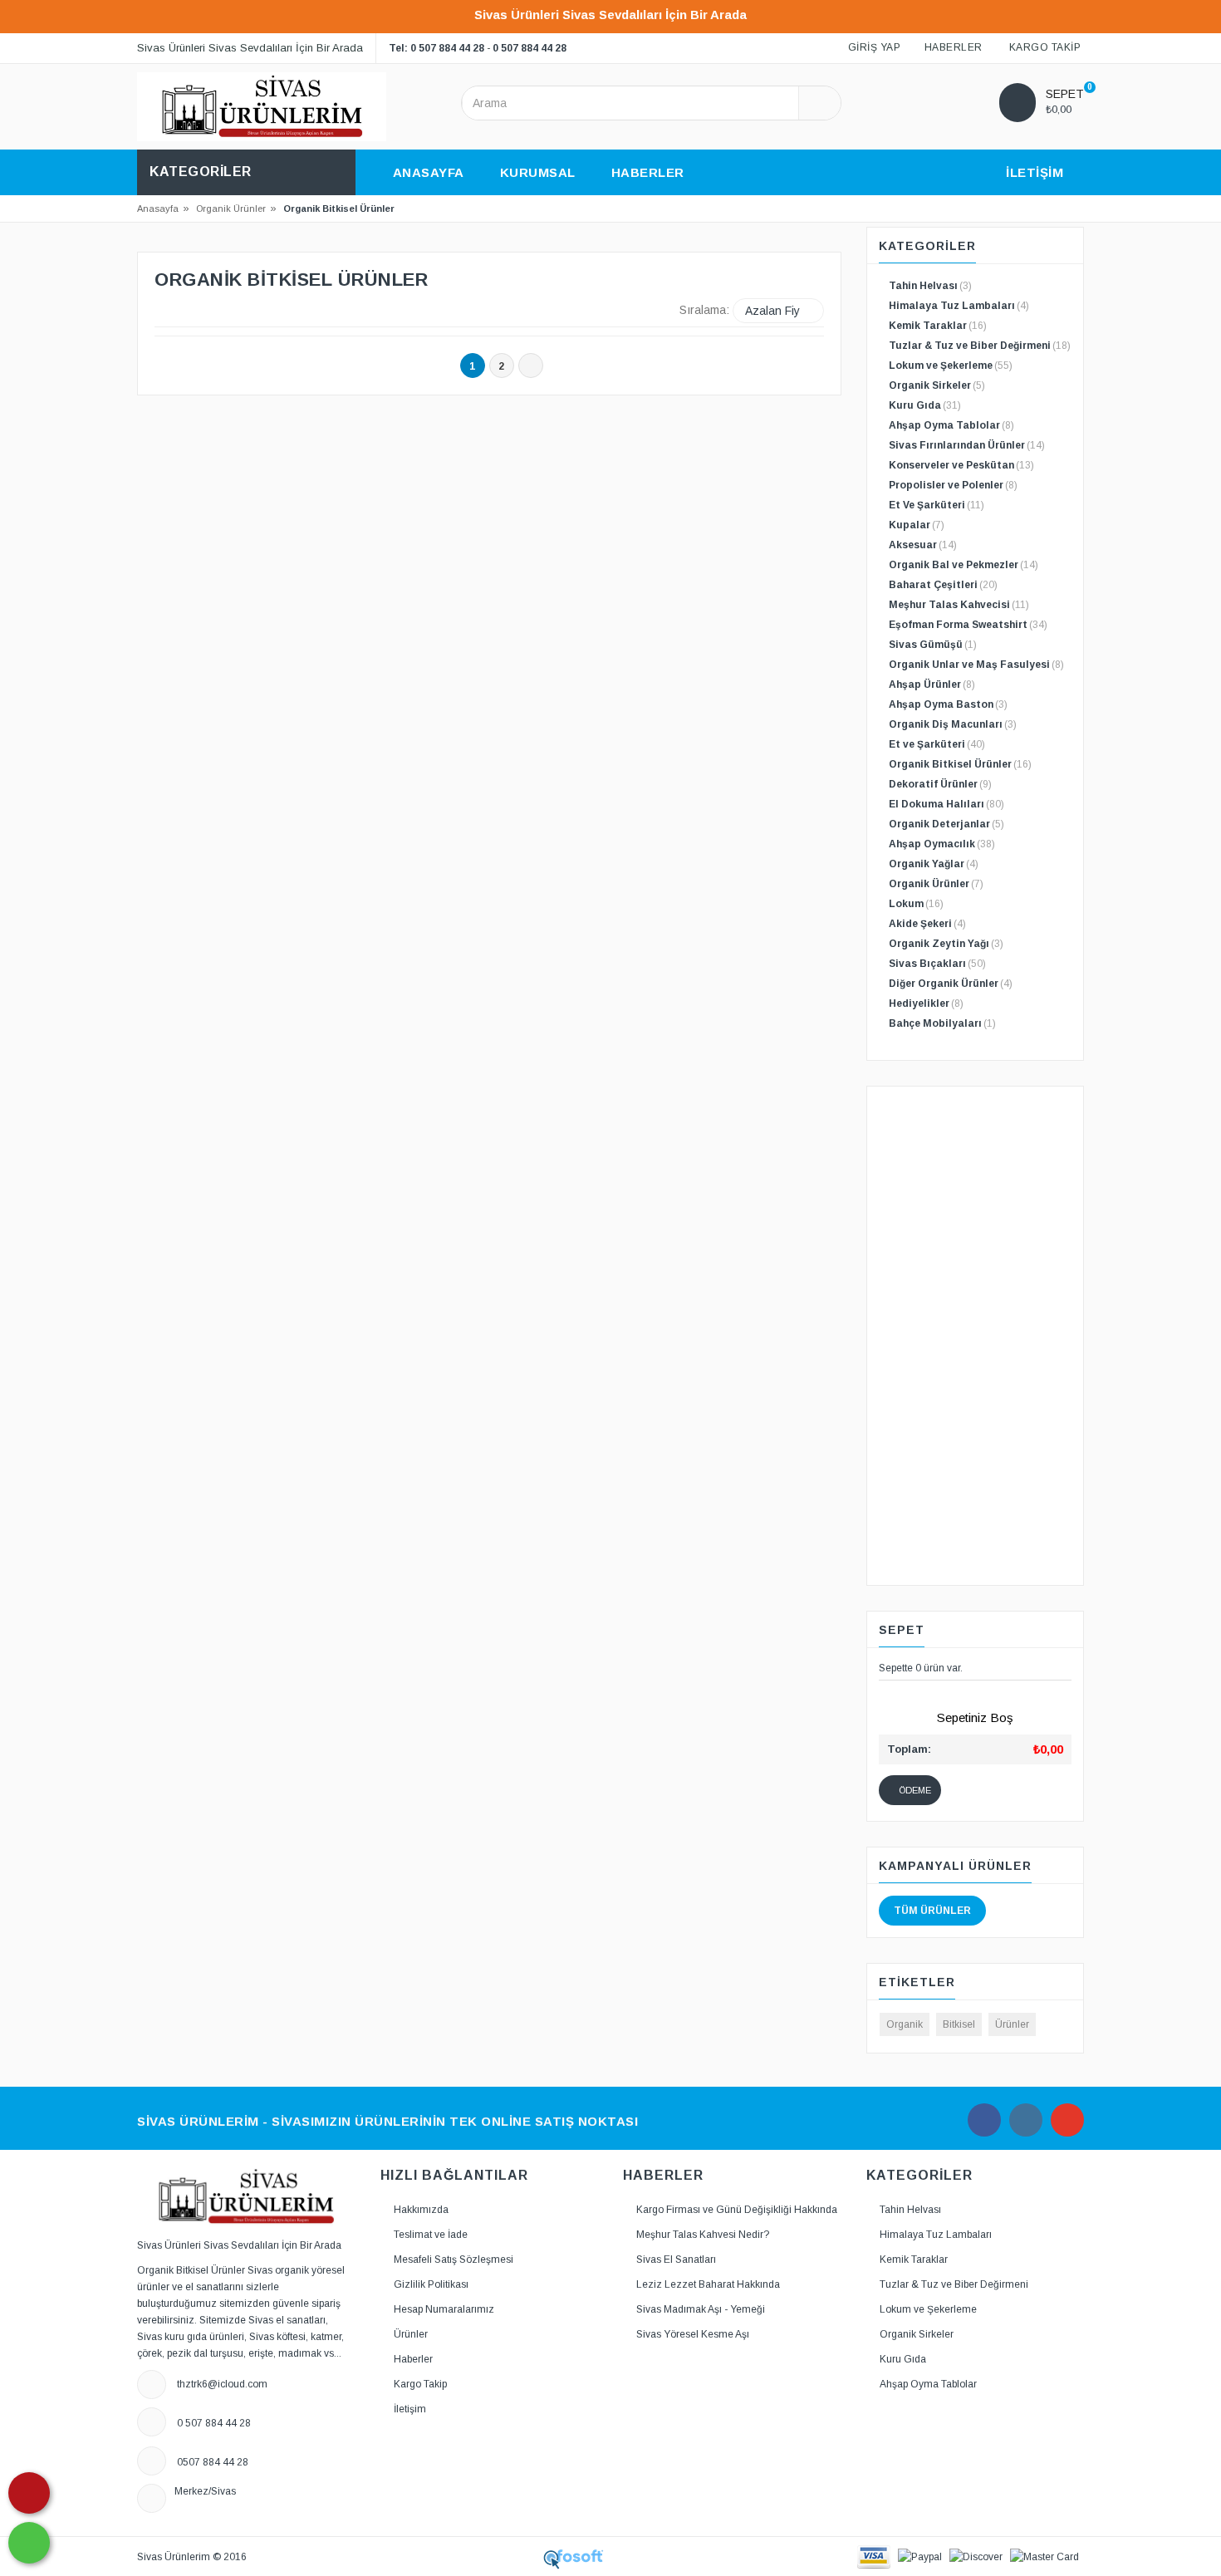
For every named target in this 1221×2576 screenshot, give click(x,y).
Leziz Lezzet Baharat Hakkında (708, 2284)
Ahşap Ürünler (932, 684)
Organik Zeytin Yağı (946, 944)
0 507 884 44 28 (530, 48)
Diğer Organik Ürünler (951, 984)
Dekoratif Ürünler (940, 784)
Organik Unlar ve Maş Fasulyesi (976, 665)
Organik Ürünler (231, 209)
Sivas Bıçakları (937, 964)
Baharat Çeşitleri (943, 585)
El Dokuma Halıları (946, 804)
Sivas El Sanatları (676, 2260)
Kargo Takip (420, 2384)
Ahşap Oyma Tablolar (951, 425)
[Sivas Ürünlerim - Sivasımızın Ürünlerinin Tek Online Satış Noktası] (262, 106)
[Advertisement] (976, 1336)
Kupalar (917, 525)
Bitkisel (959, 2024)
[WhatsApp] (29, 2543)
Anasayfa (158, 209)
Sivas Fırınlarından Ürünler (967, 445)
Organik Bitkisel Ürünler (960, 764)
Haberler (413, 2359)
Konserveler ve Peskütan (961, 465)
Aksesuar (923, 545)
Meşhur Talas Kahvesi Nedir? (703, 2235)
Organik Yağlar (934, 864)
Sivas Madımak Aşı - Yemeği (701, 2309)
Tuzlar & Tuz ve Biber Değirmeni (980, 346)
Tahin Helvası (930, 286)
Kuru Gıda (925, 405)
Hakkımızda (421, 2210)
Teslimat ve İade (431, 2235)
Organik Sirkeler (937, 385)
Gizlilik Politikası (431, 2284)
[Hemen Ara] (29, 2493)
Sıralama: (704, 310)
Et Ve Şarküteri (937, 505)
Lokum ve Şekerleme (951, 366)
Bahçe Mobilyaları (942, 1023)
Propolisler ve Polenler (953, 485)
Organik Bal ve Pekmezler (964, 565)
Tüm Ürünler (932, 1911)
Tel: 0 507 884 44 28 (436, 48)
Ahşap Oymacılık (942, 844)
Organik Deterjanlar (946, 824)
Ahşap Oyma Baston (948, 704)
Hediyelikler (926, 1003)
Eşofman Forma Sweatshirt (968, 625)
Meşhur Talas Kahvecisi (959, 605)
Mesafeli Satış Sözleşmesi (454, 2260)
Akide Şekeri (927, 924)
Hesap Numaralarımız (444, 2309)
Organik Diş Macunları (953, 724)
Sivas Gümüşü (933, 645)
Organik (905, 2024)
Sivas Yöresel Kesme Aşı (693, 2334)
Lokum (916, 904)
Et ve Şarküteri (937, 744)
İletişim (410, 2409)
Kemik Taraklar (938, 326)
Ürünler (1012, 2024)
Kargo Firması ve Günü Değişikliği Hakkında (737, 2210)
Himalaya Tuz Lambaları (959, 306)
